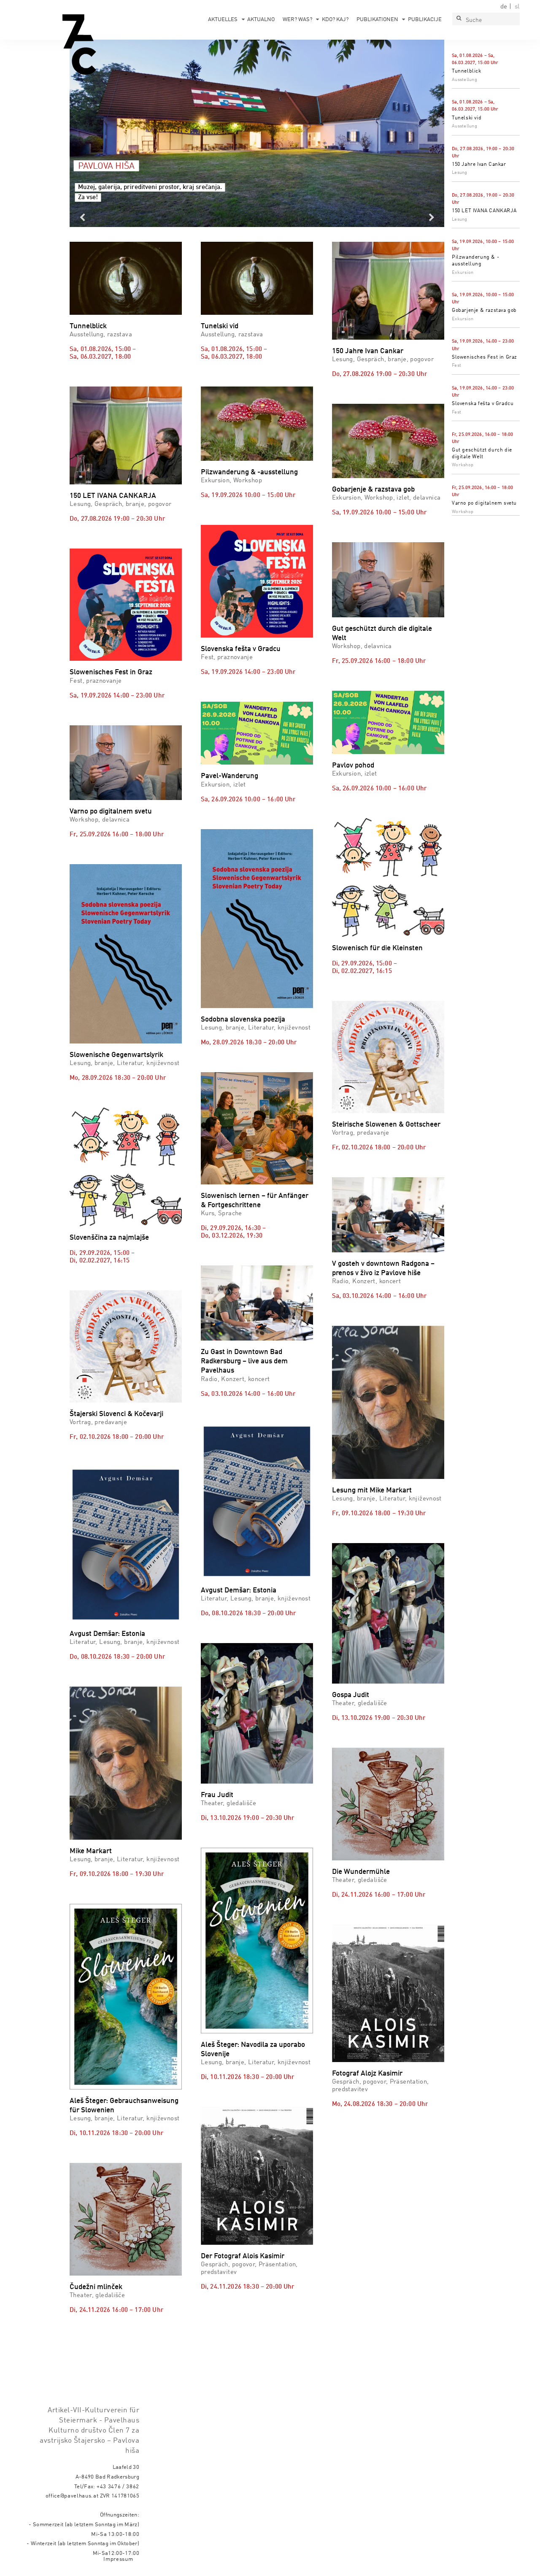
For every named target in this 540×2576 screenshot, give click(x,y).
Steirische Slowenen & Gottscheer (386, 1125)
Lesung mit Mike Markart (372, 1491)
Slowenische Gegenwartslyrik (116, 1055)
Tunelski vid (467, 118)
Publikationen (377, 20)
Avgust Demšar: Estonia (107, 1634)
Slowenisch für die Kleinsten (377, 948)
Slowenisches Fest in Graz (485, 357)
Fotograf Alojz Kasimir (367, 2074)
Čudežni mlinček (96, 2287)
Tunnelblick (467, 71)
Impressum (118, 2559)
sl (517, 7)
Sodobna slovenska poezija (243, 1020)
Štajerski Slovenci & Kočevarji (116, 1414)
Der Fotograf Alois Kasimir (243, 2256)
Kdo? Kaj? (335, 20)
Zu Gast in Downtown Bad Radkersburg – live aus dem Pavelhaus (244, 1361)
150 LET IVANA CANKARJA (484, 211)
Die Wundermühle (361, 1872)
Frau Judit (217, 1795)
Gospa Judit (351, 1695)
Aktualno (261, 20)
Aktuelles (223, 20)
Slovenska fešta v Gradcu (483, 404)
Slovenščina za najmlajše (109, 1238)
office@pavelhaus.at (72, 2496)
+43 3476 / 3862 (118, 2487)
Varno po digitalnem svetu (484, 503)
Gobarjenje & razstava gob (484, 311)
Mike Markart (91, 1851)
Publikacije (425, 20)
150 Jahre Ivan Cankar (479, 165)
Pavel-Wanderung (229, 776)
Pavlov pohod (353, 766)
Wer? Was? (297, 20)
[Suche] (459, 19)
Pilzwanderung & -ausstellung (249, 472)
